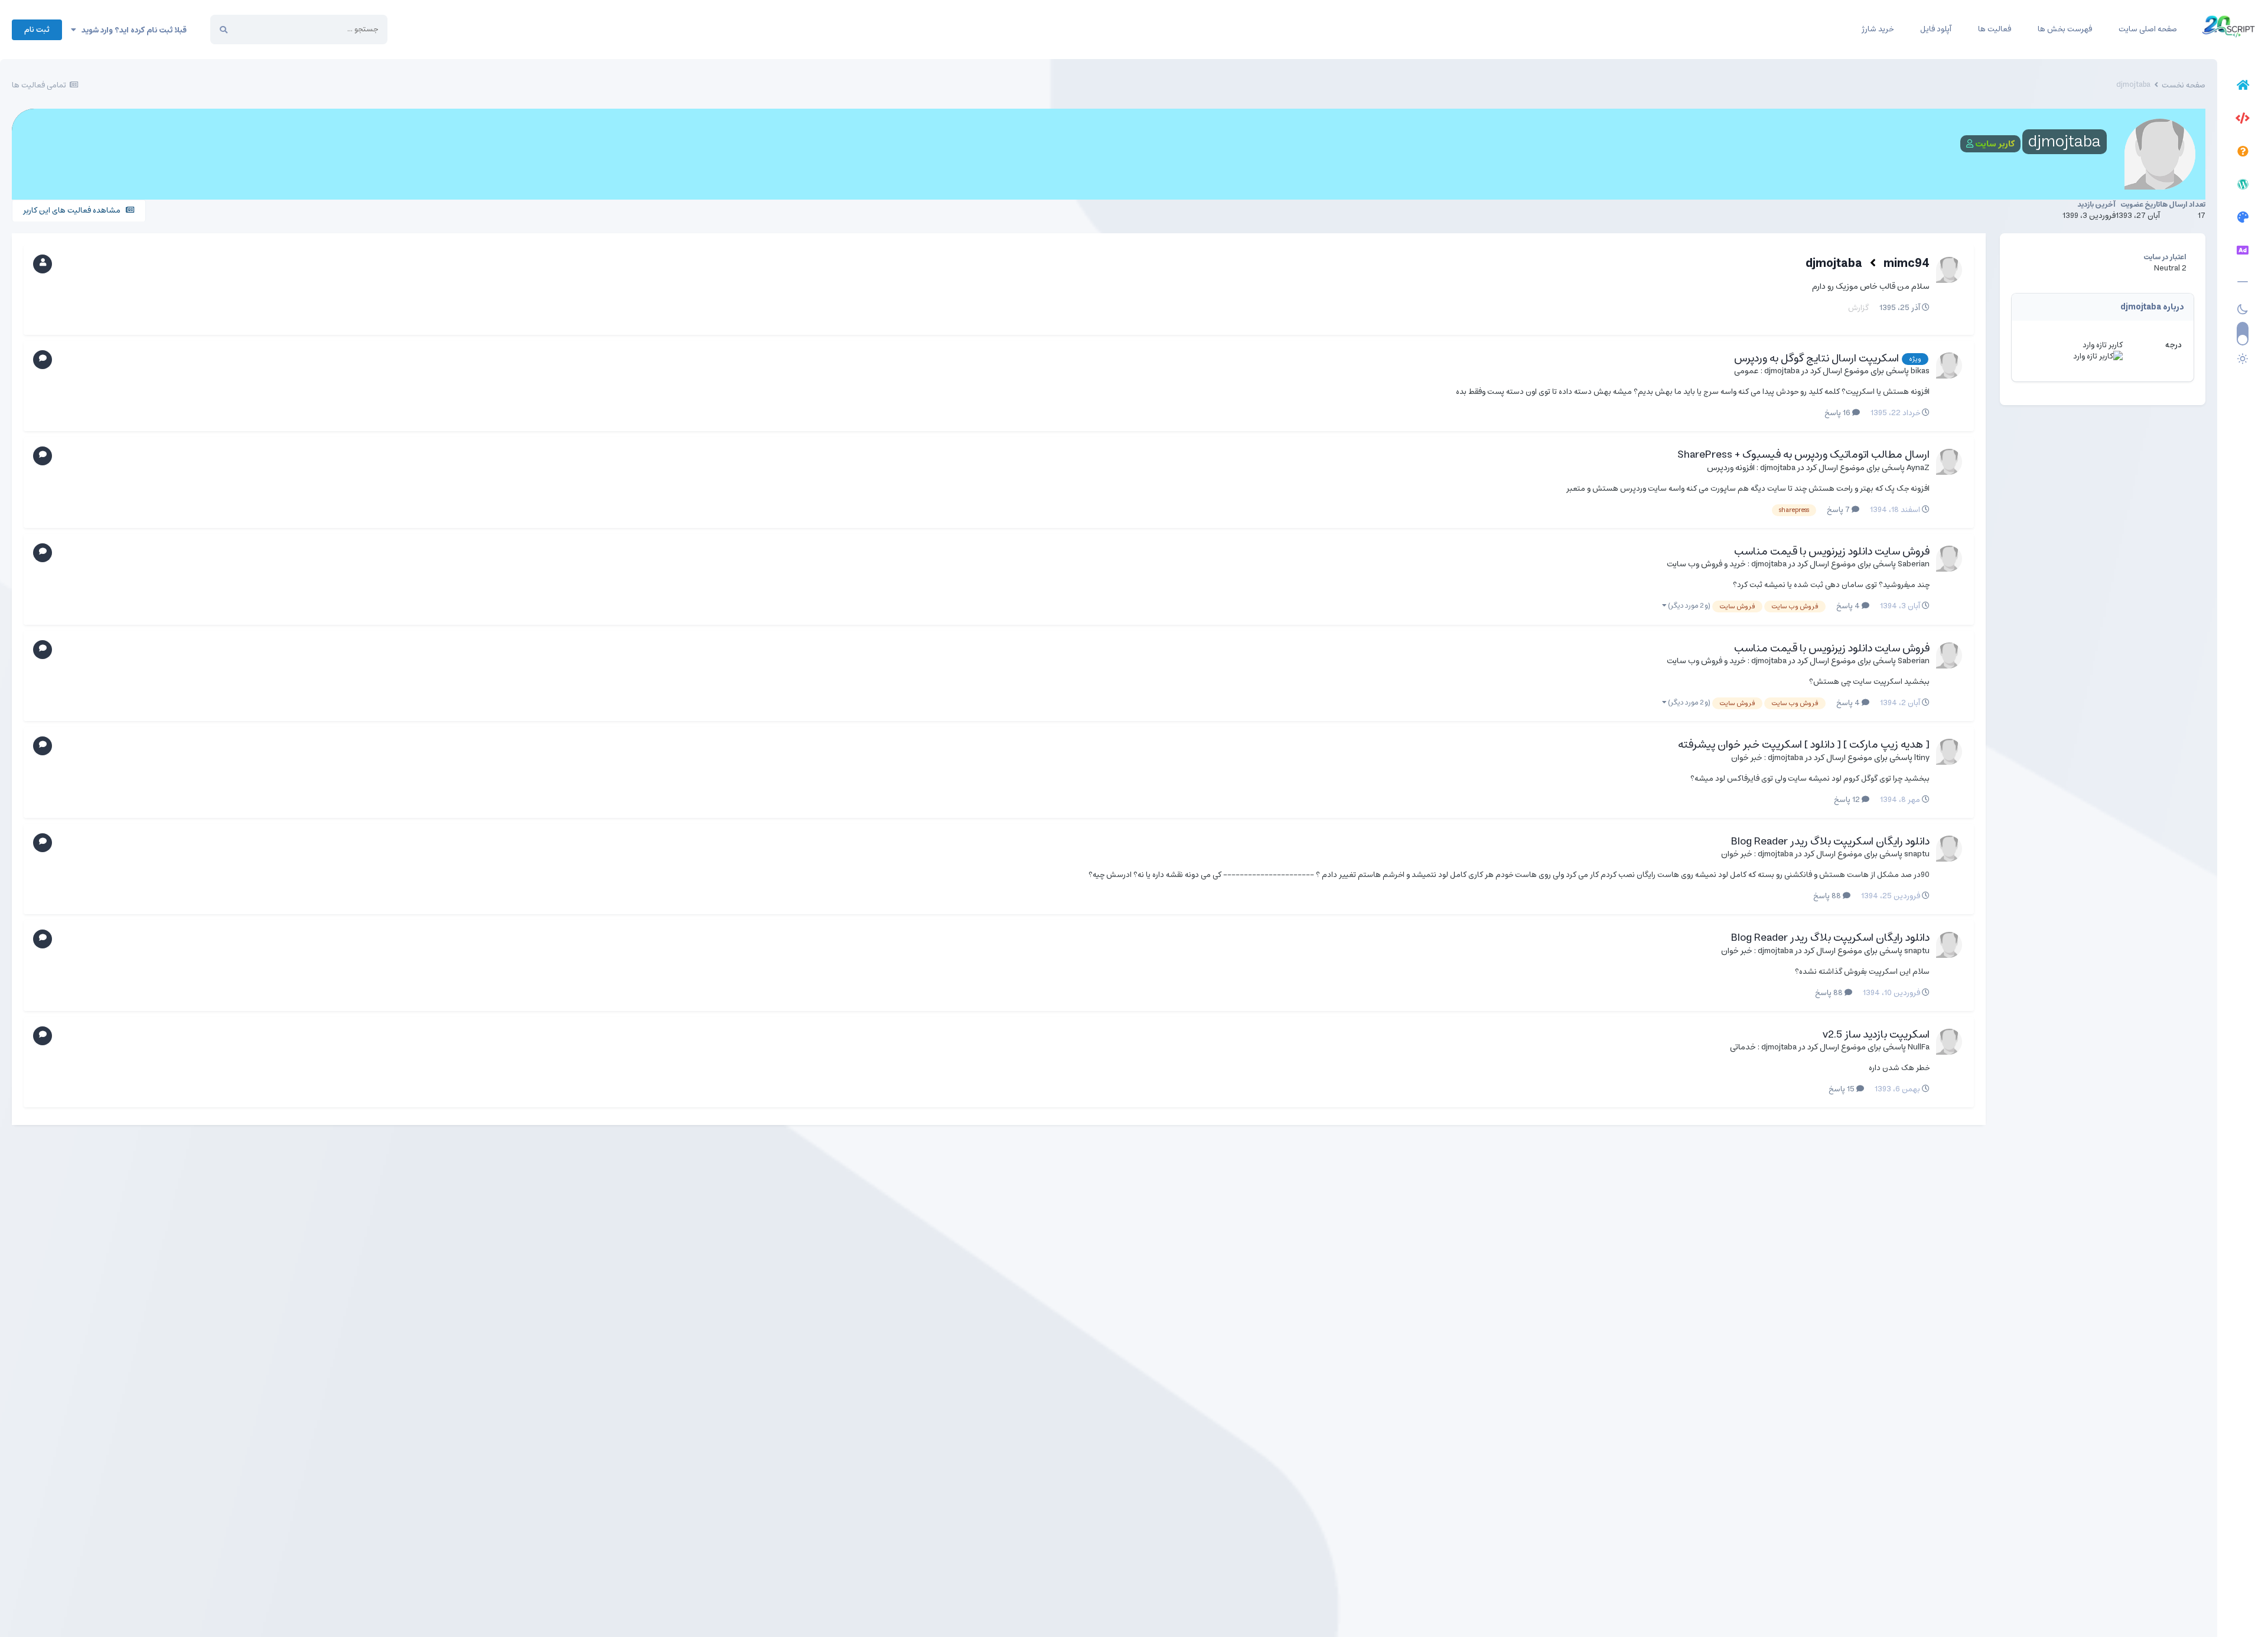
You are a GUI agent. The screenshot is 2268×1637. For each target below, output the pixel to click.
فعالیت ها (1995, 29)
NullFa (1919, 1047)
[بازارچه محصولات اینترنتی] (2243, 252)
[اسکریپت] (2243, 120)
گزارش (1858, 308)
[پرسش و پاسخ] (2243, 153)
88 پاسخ (1828, 896)
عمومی (1746, 371)
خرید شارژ (1878, 29)
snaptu (1917, 854)
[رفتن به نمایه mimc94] (1949, 270)
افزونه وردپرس (1731, 468)
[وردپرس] (2243, 186)
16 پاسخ (1838, 413)
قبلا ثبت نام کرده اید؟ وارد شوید (131, 30)
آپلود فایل (1936, 29)
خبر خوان (1747, 758)
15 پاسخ (1842, 1089)
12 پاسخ (1848, 800)
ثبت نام (37, 30)
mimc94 (1907, 264)
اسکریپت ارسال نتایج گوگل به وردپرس (1816, 358)
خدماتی (1743, 1047)
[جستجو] (224, 30)
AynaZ (1918, 468)
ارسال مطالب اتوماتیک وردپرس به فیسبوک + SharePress (1803, 455)
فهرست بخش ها (2065, 29)
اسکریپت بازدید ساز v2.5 (1876, 1035)
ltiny (1922, 758)
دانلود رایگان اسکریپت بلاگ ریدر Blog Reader (1830, 842)
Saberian (1914, 564)
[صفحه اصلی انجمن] (2243, 87)
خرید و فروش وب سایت (1706, 564)
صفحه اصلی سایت (2148, 29)
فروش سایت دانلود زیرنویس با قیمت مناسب (1832, 552)
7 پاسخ (1839, 510)
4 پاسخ (1849, 606)
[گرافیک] (2243, 219)
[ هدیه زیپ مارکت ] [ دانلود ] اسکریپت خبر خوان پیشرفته (1804, 745)
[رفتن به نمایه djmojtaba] (1949, 366)
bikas (1920, 371)
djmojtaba (1834, 264)
